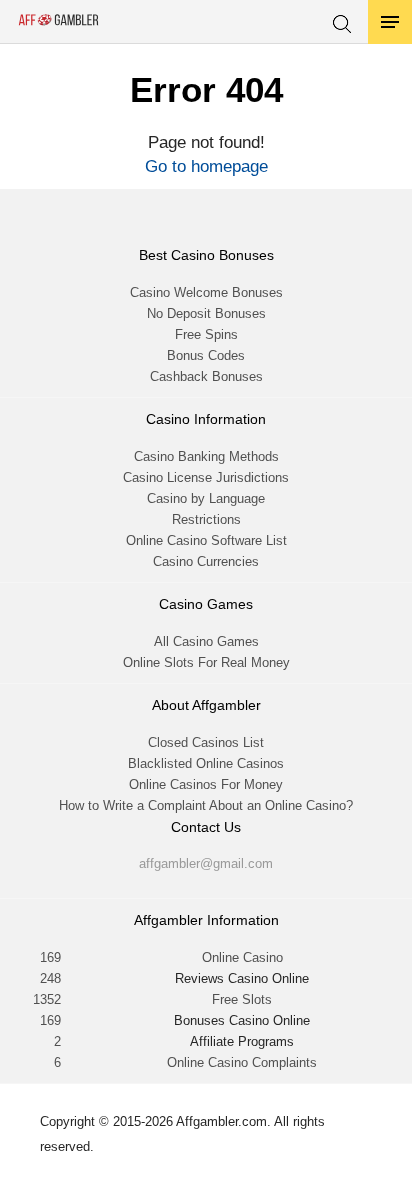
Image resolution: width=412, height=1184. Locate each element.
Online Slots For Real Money (206, 662)
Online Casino (242, 957)
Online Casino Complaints (242, 1062)
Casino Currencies (206, 561)
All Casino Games (206, 641)
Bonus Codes (206, 355)
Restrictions (206, 519)
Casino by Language (206, 498)
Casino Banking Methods (206, 456)
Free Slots (242, 999)
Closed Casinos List (206, 742)
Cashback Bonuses (206, 376)
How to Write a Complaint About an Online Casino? (206, 805)
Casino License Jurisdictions (206, 477)
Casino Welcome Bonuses (206, 292)
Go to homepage (206, 166)
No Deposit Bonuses (206, 313)
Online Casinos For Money (206, 784)
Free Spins (206, 334)
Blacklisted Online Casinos (206, 763)
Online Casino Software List (206, 540)
